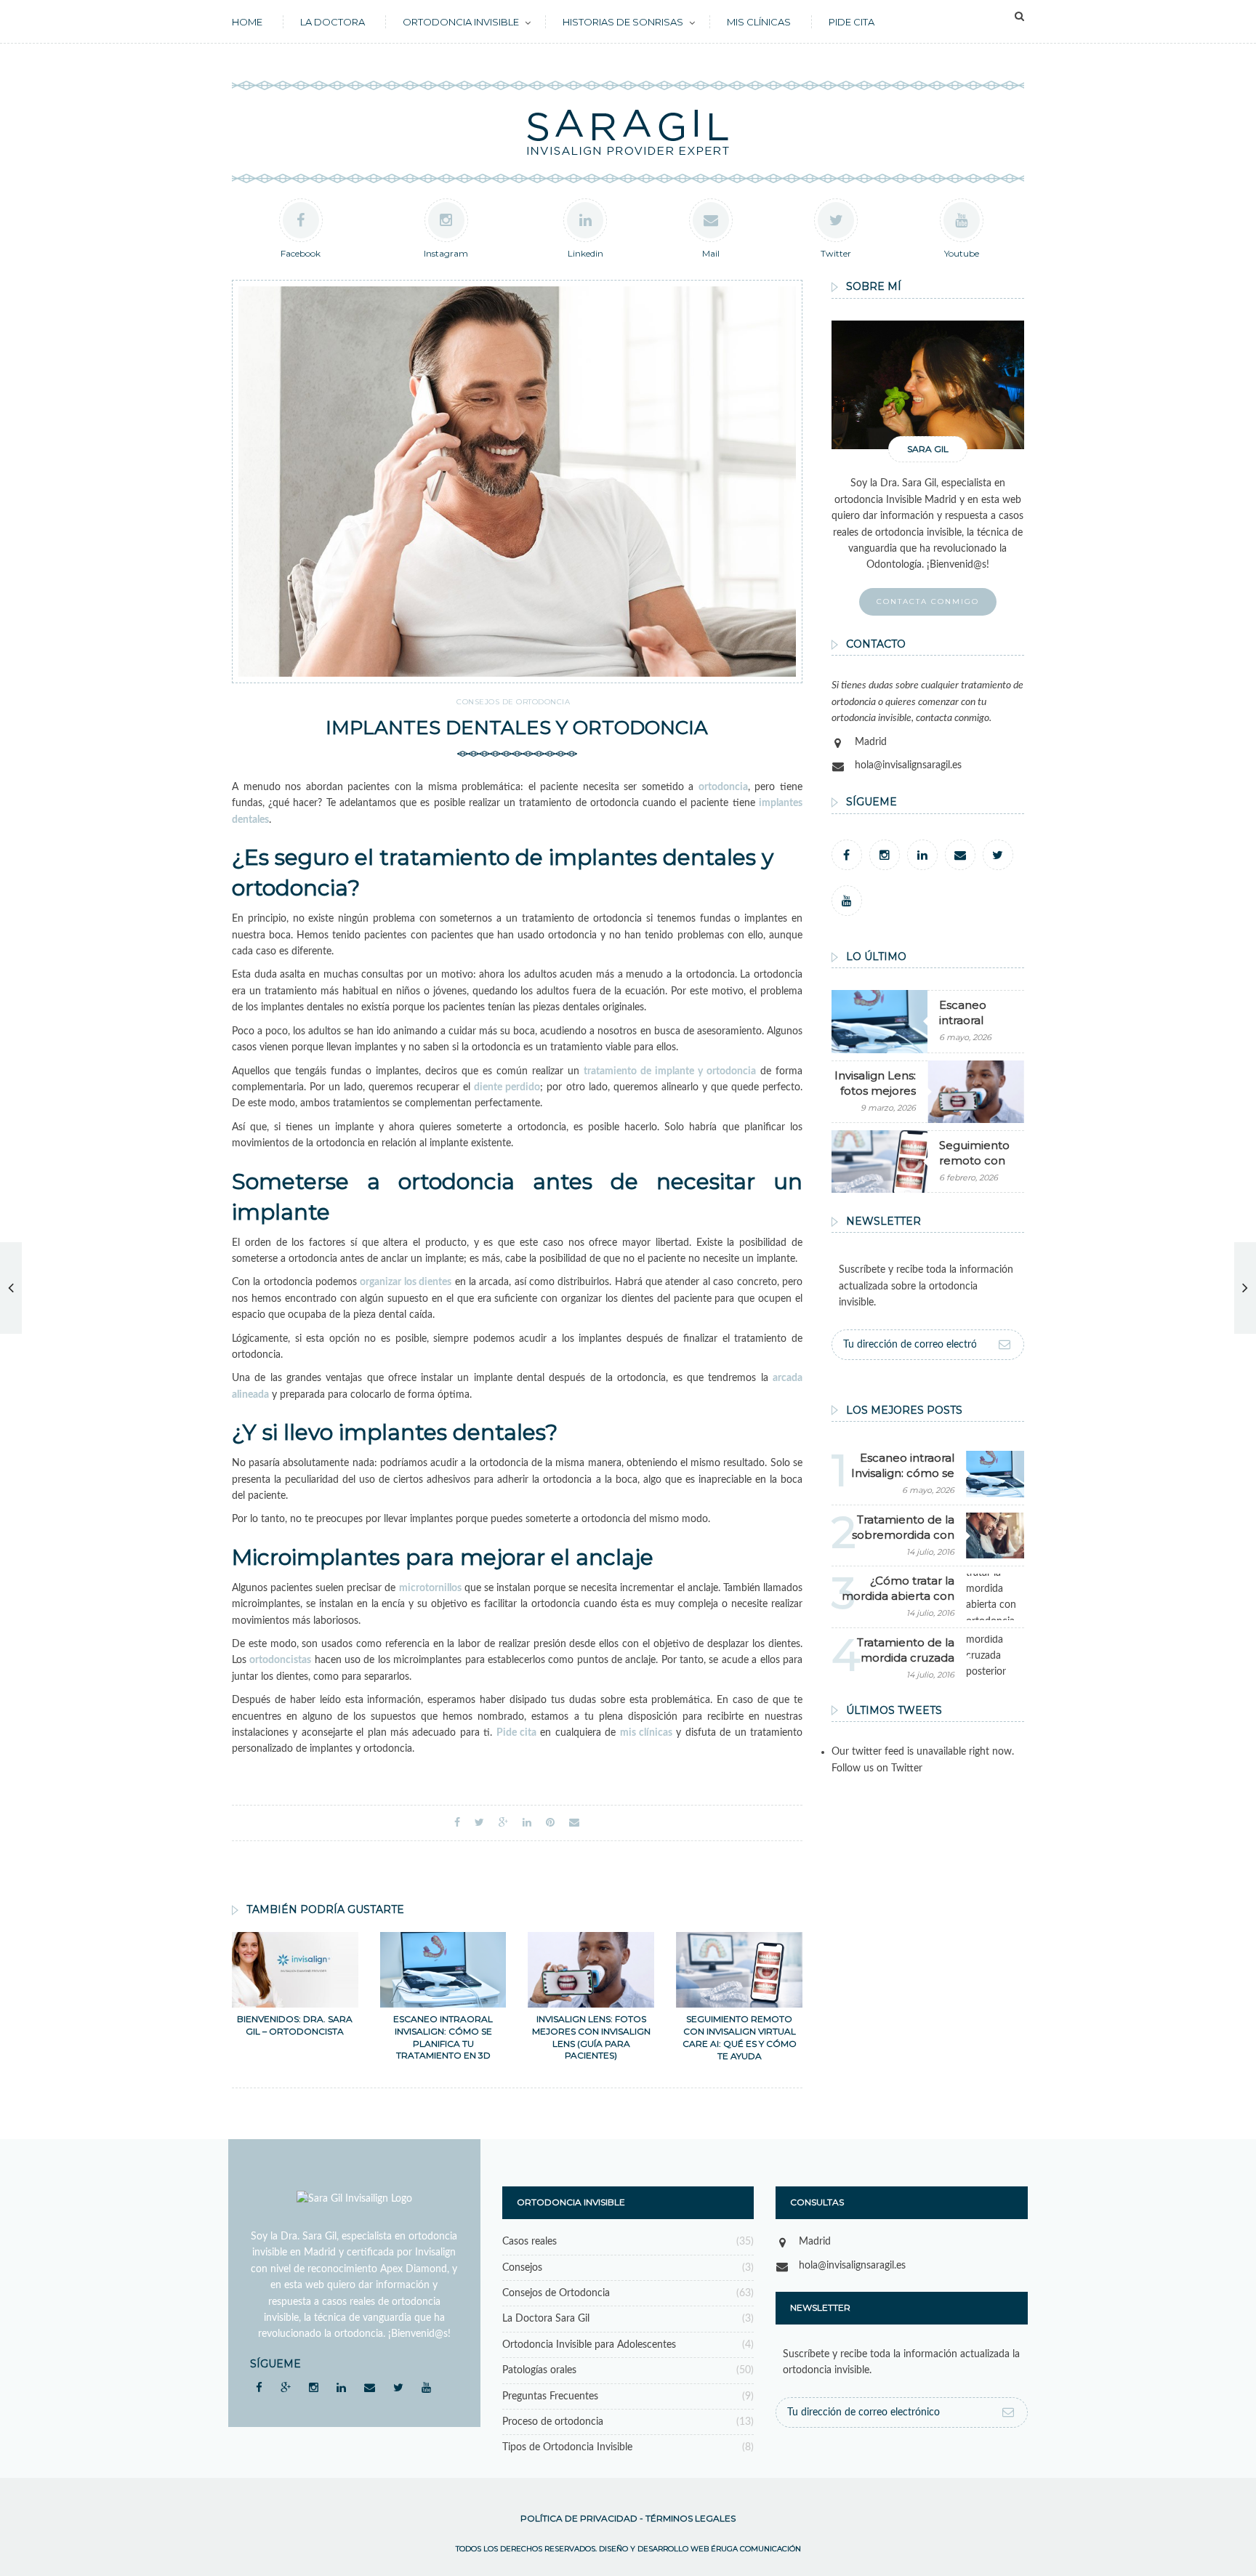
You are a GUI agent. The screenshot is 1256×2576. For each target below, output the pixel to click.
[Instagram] (885, 855)
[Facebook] (847, 855)
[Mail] (960, 855)
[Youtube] (847, 901)
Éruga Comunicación (756, 2549)
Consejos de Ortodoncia (513, 702)
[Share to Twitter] (479, 1823)
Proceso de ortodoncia (553, 2422)
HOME (247, 22)
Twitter (836, 253)
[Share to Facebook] (457, 1823)
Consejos (522, 2268)
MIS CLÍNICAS (759, 22)
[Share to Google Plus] (503, 1823)
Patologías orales (539, 2370)
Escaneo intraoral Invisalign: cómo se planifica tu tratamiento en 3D (443, 2037)
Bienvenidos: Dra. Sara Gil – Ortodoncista (295, 2025)
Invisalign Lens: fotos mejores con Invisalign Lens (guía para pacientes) (591, 2037)
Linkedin (585, 253)
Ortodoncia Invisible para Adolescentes (589, 2345)
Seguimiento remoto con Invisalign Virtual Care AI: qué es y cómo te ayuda (740, 2037)
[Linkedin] (922, 855)
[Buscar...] (1019, 17)
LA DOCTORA (333, 22)
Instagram (446, 253)
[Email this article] (574, 1823)
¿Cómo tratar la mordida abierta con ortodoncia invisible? (898, 1596)
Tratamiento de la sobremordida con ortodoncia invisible (901, 1535)
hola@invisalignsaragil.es (908, 765)
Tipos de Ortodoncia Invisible (567, 2447)
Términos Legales (691, 2518)
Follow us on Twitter (877, 1768)
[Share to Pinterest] (550, 1823)
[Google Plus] (285, 2387)
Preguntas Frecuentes (550, 2396)
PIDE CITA (852, 22)
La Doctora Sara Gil (546, 2319)
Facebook (301, 253)
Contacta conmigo (928, 601)
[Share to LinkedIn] (527, 1823)
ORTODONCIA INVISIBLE (461, 22)
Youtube (962, 253)
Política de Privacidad (579, 2518)
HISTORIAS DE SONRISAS (623, 22)
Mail (711, 253)
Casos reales (530, 2242)
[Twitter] (998, 855)
